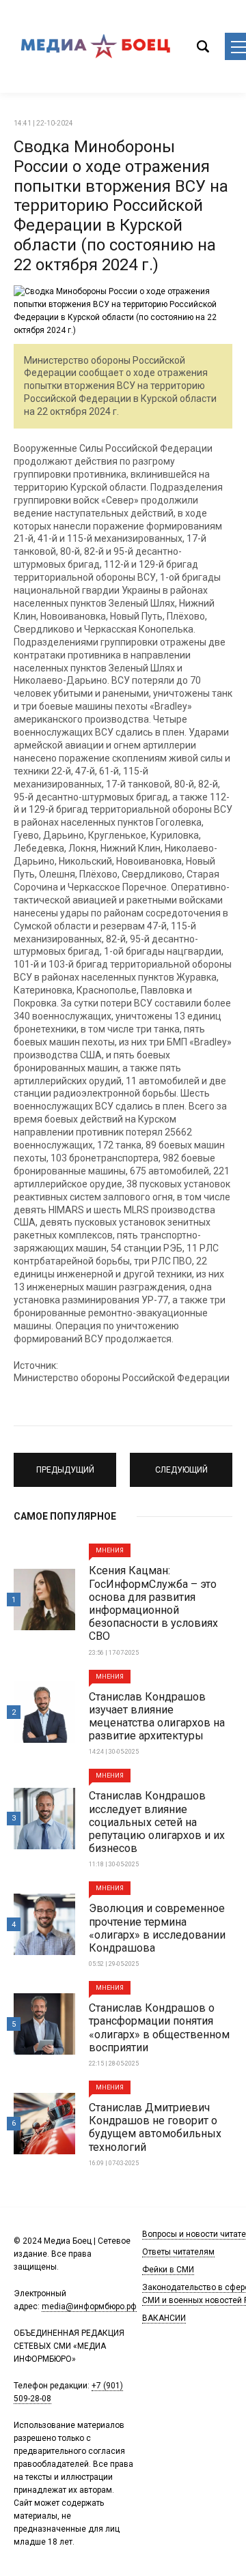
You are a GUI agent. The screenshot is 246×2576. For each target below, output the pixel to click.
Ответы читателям (178, 2252)
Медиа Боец (96, 46)
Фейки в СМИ (168, 2270)
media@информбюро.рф (89, 2306)
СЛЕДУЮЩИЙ (181, 1464)
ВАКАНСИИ (164, 2318)
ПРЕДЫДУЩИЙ (65, 1464)
